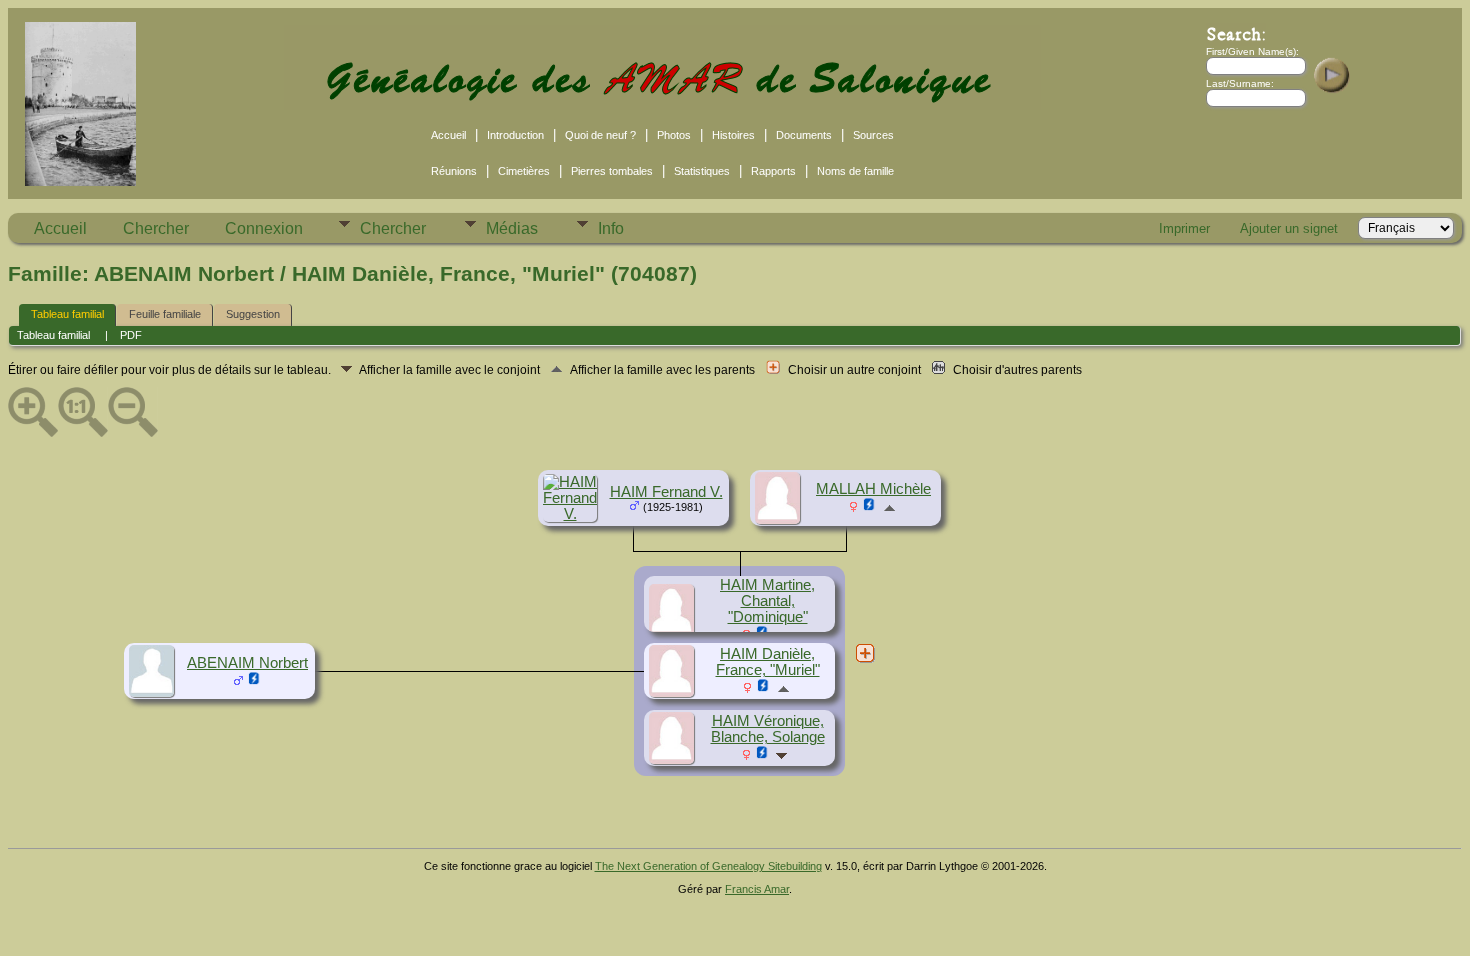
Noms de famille (855, 171)
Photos (674, 135)
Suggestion (253, 314)
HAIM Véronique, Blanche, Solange (768, 729)
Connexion (264, 228)
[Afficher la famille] (783, 755)
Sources (873, 135)
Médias (512, 228)
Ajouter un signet (1289, 228)
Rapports (773, 171)
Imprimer (1184, 228)
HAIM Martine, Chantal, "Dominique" (767, 601)
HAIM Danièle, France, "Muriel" (768, 662)
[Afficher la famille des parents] (889, 507)
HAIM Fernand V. (666, 492)
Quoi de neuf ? (600, 135)
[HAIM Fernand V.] (573, 514)
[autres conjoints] (865, 653)
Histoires (733, 135)
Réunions (454, 171)
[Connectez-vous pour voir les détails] (869, 507)
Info (611, 228)
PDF (131, 335)
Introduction (515, 135)
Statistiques (702, 171)
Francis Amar (757, 889)
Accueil (448, 135)
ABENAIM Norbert (247, 663)
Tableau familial (67, 314)
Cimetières (524, 171)
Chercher (156, 228)
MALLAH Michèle (873, 489)
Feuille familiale (165, 314)
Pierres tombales (612, 171)
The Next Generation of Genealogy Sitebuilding (708, 866)
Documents (804, 135)
